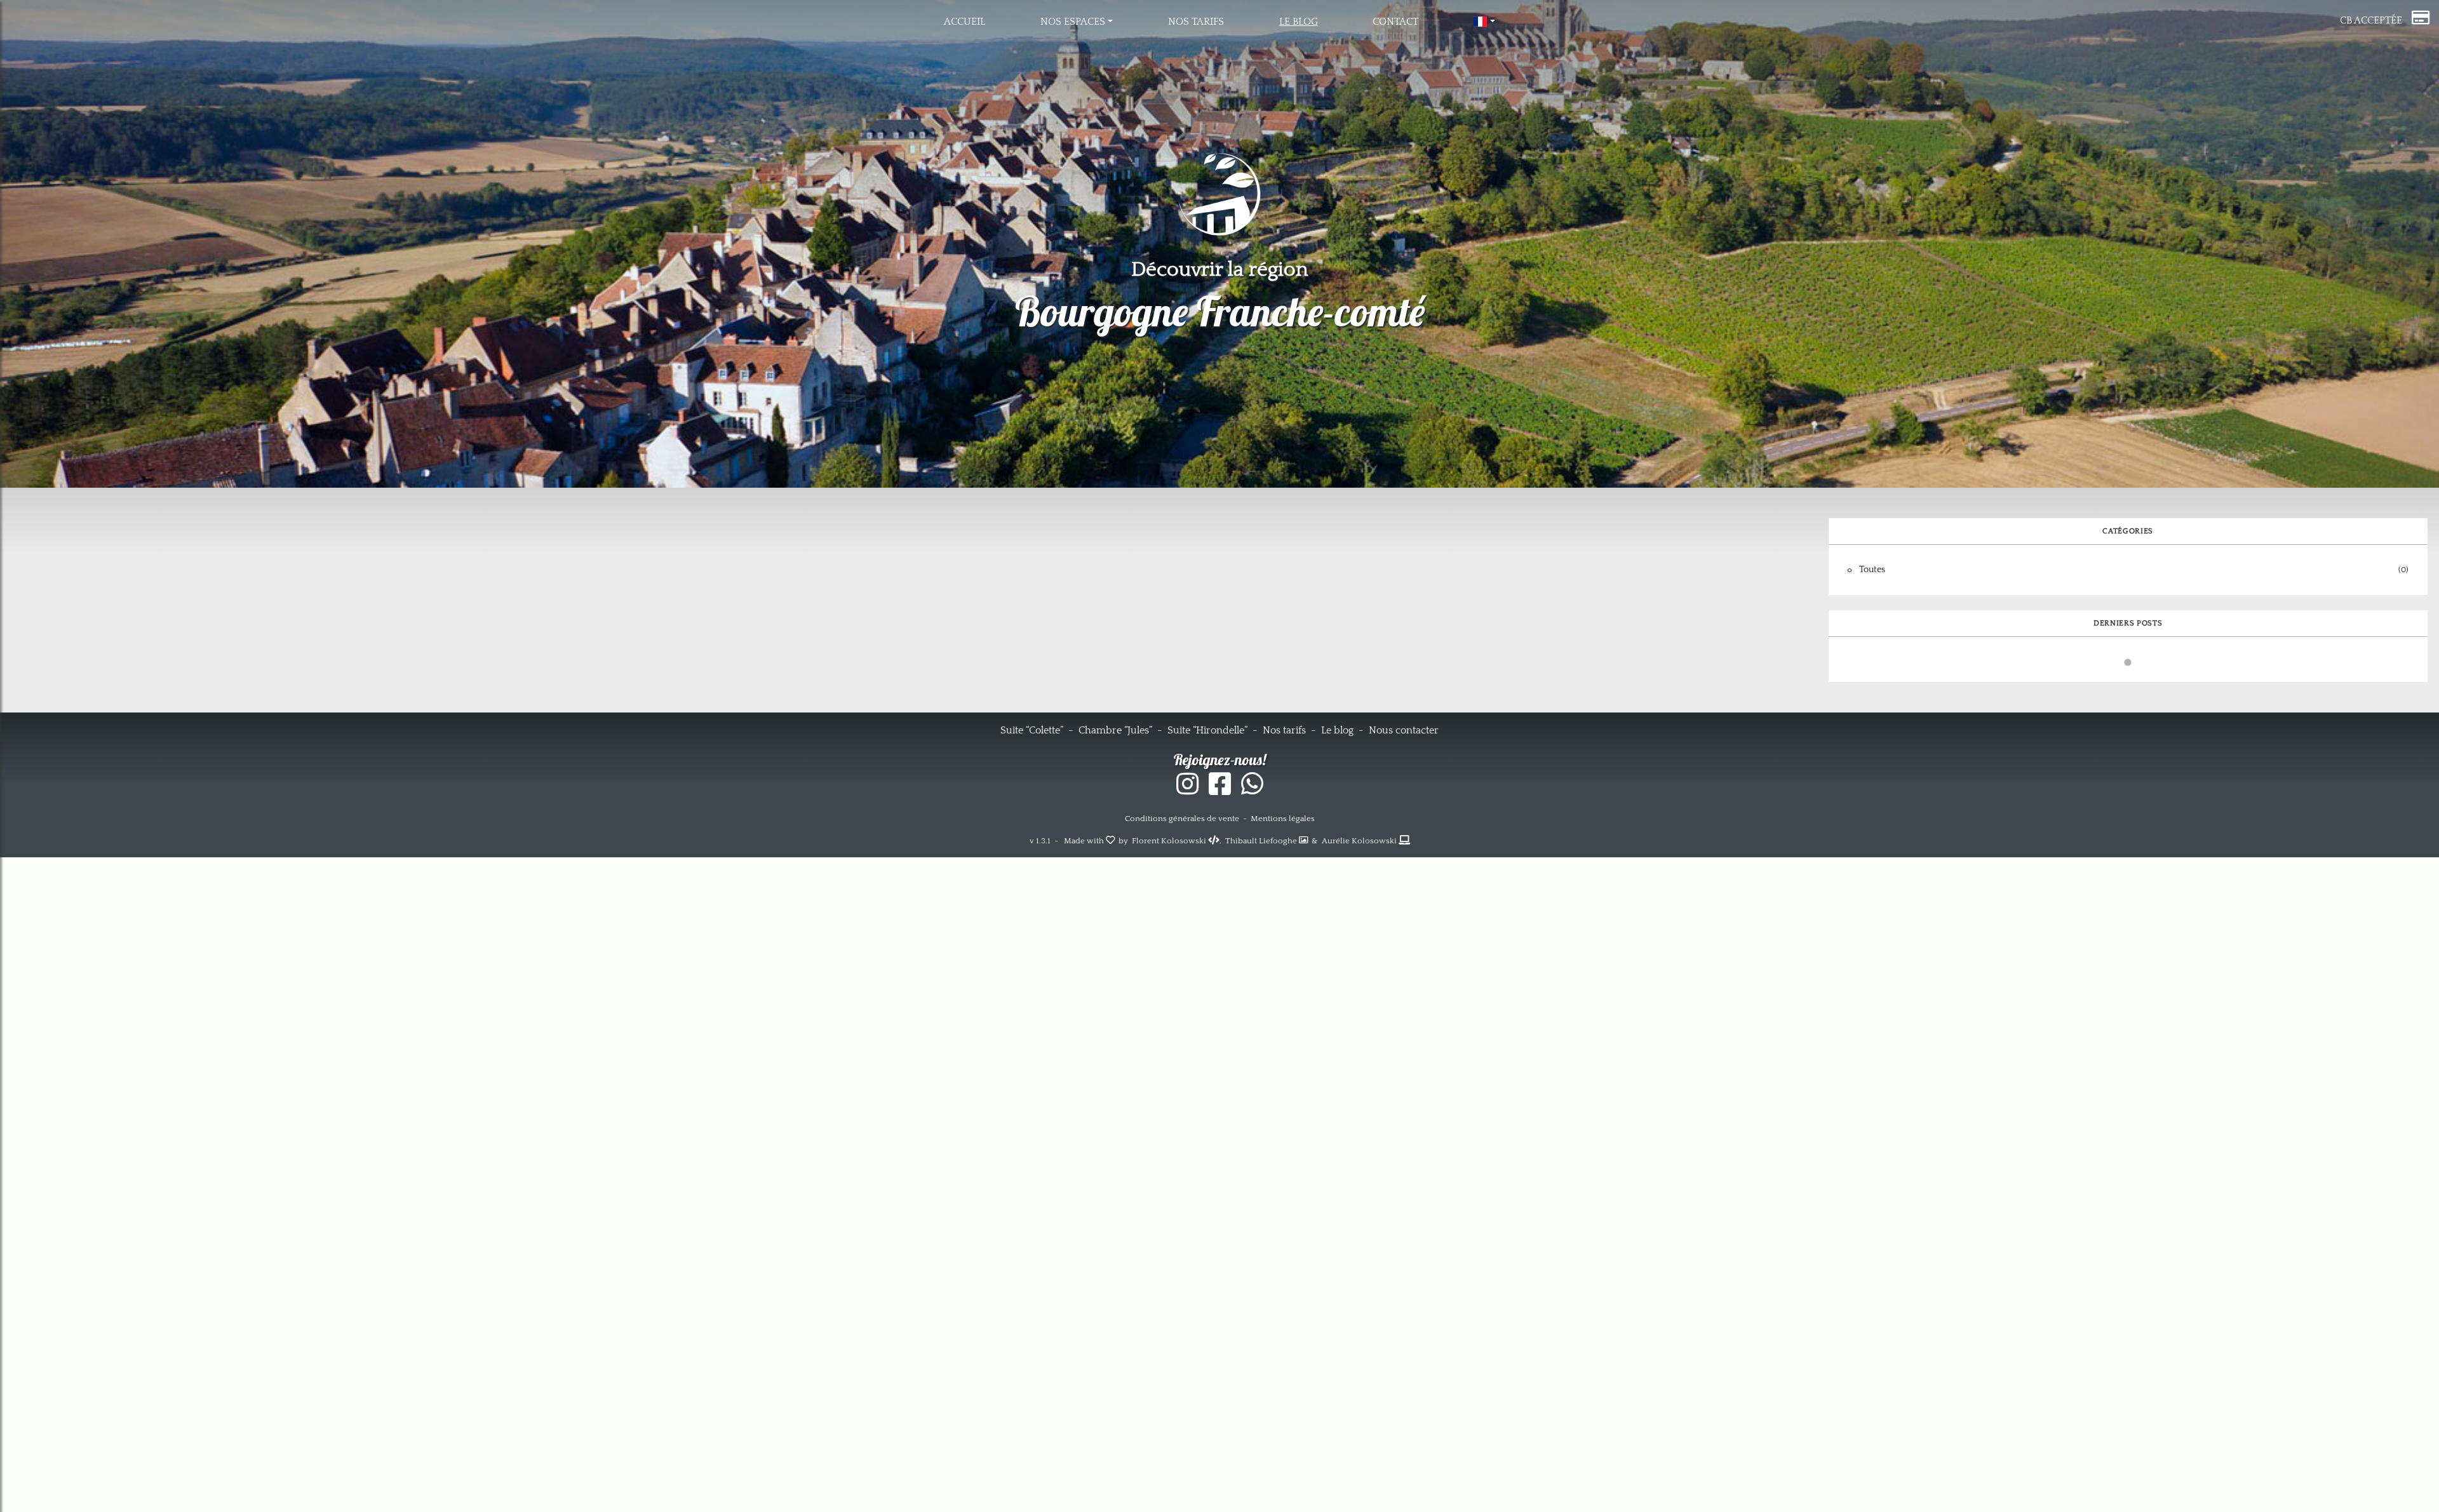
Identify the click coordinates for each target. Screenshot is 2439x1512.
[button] (1077, 22)
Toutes (1872, 570)
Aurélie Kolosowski (1360, 841)
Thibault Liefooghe (1262, 841)
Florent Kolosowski (1170, 841)
